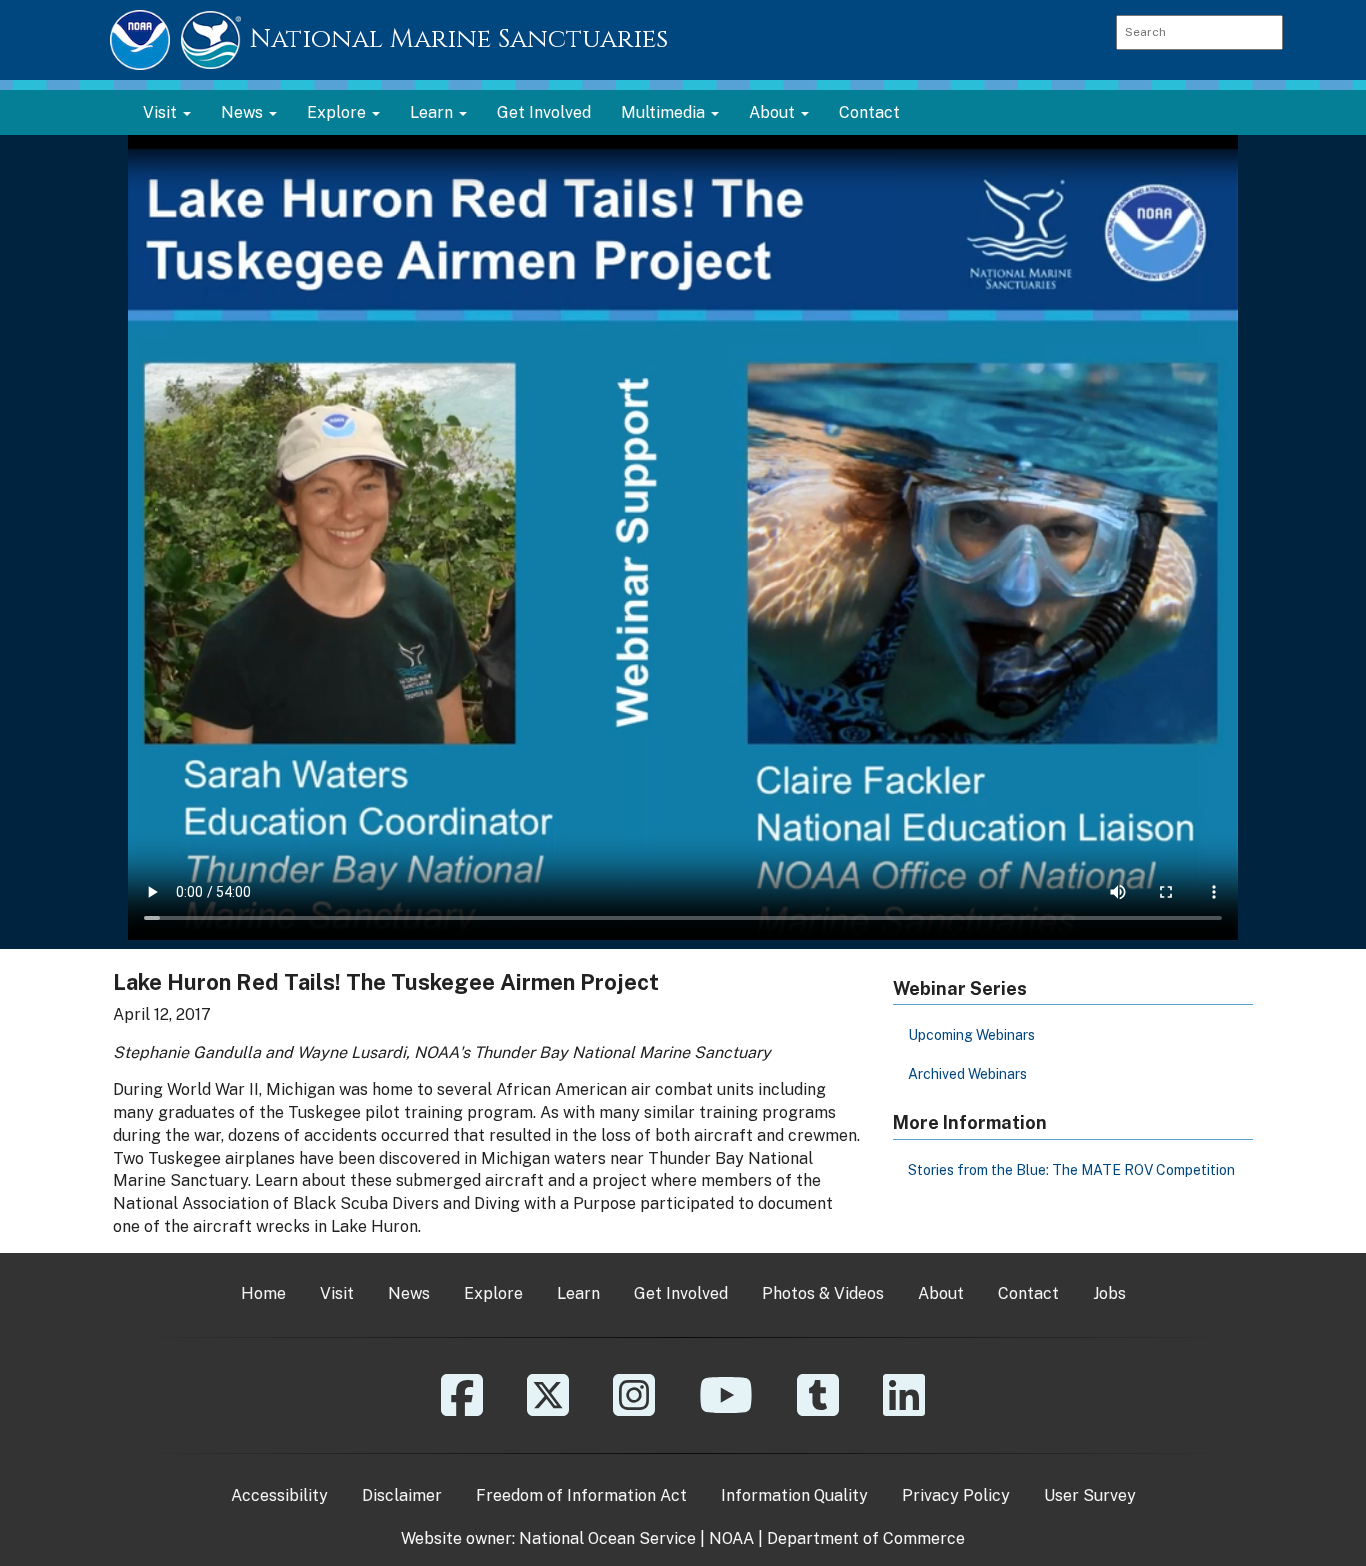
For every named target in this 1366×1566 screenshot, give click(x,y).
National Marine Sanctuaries (459, 39)
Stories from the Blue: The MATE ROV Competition (1071, 1170)
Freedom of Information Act (581, 1495)
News (409, 1293)
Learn (578, 1293)
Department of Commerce (866, 1538)
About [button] (774, 112)
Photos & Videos (823, 1293)
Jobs (1109, 1293)
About (941, 1293)
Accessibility (279, 1495)
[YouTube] (726, 1409)
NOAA (731, 1538)
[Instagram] (634, 1409)
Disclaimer (402, 1495)
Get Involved (544, 112)
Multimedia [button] (665, 112)
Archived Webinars (967, 1074)
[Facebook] (462, 1409)
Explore (493, 1293)
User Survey (1090, 1495)
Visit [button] (162, 112)
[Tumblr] (818, 1409)
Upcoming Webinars (971, 1035)
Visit (337, 1293)
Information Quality (794, 1495)
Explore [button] (338, 112)
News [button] (244, 112)
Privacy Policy (956, 1495)
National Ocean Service (607, 1538)
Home (263, 1293)
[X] (548, 1409)
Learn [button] (433, 112)
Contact (869, 112)
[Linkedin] (904, 1409)
